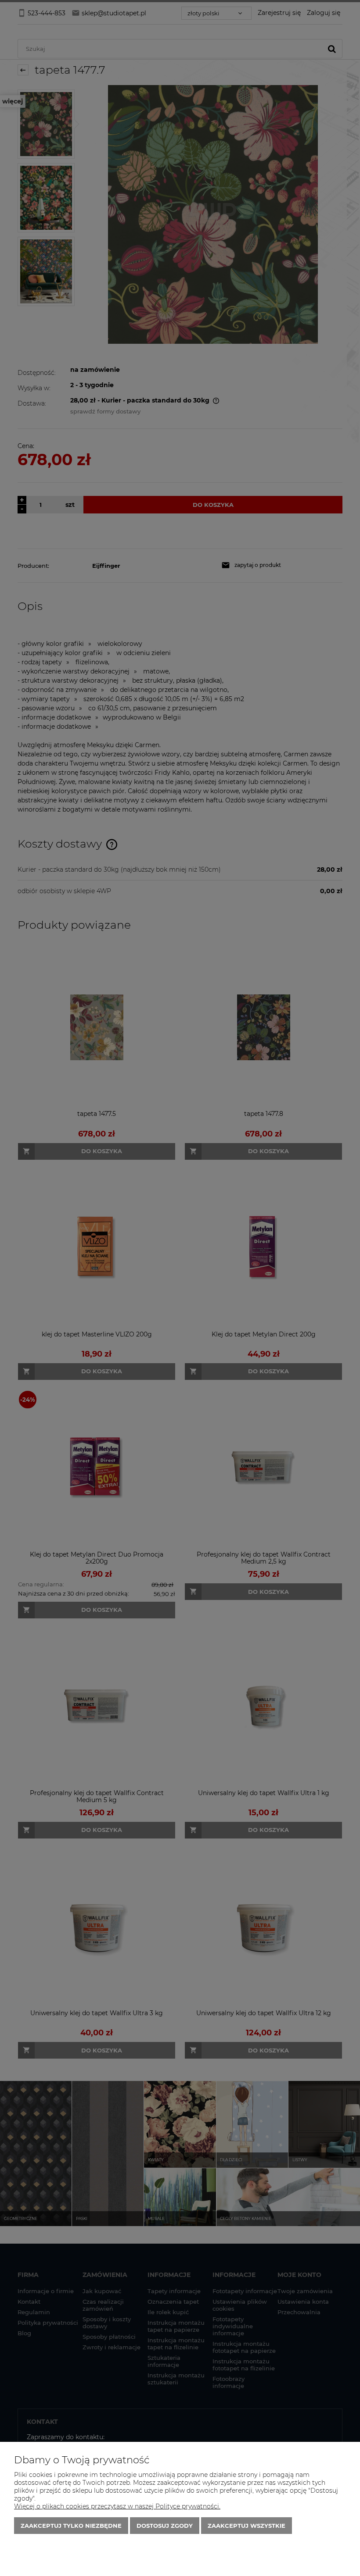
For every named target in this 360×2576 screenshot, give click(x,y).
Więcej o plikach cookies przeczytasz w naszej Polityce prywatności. (117, 2506)
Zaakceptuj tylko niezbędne (71, 2526)
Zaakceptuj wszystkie (247, 2526)
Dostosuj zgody (165, 2526)
